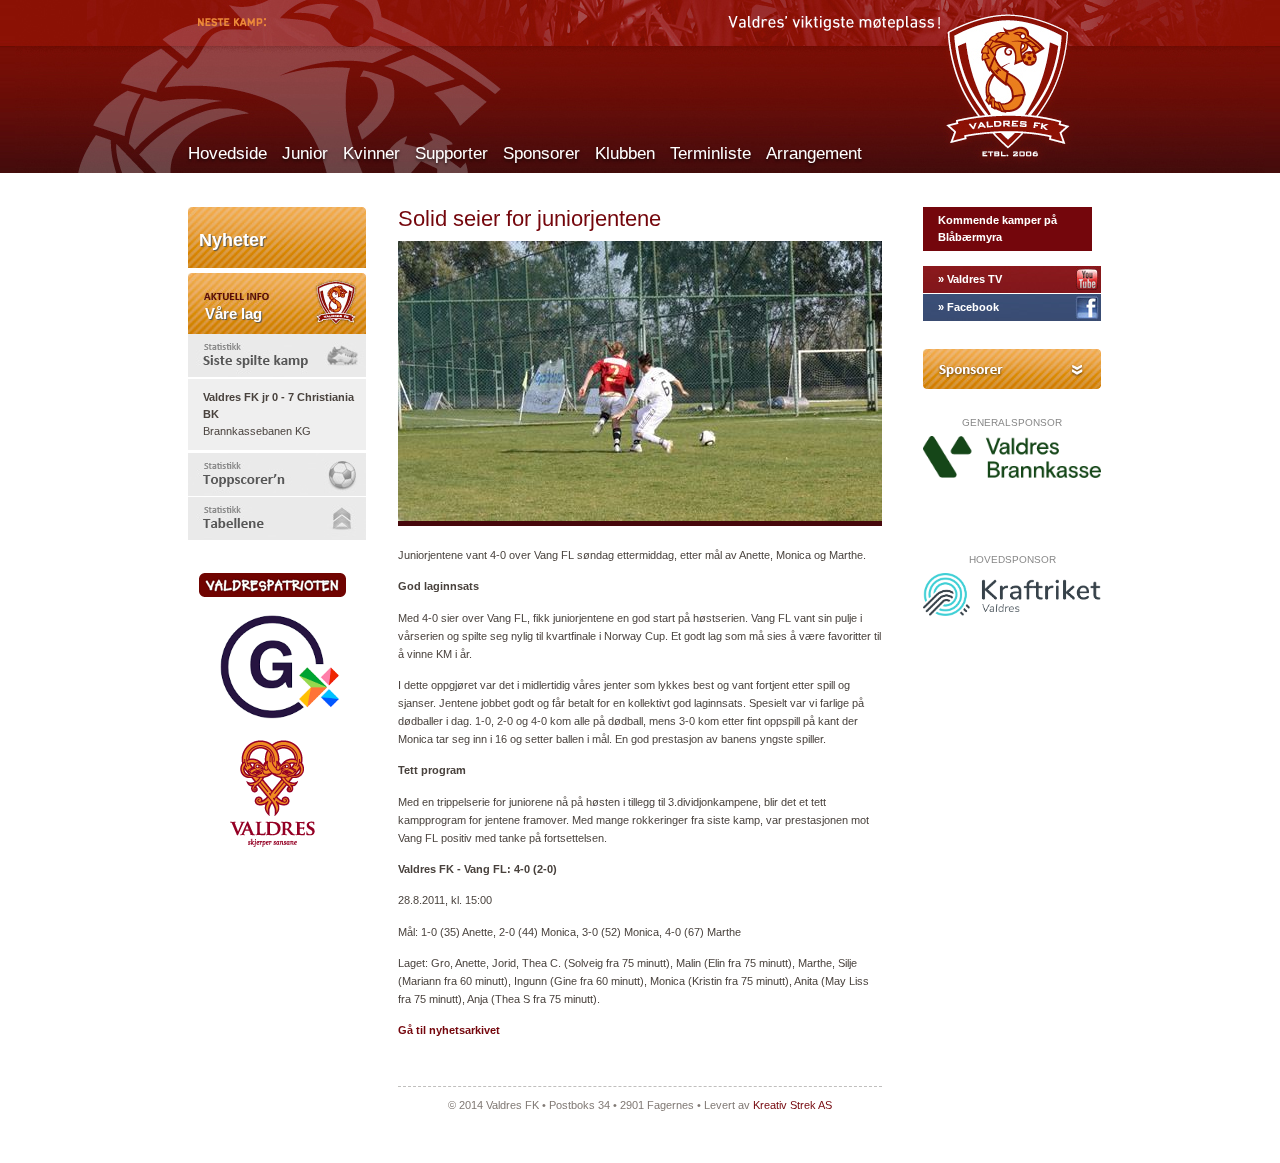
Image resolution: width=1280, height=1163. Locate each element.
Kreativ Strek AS (792, 1105)
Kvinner (371, 153)
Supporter (451, 153)
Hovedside (227, 153)
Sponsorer (541, 153)
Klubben (625, 153)
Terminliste (710, 153)
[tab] (277, 355)
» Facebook (968, 307)
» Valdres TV (970, 279)
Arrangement (814, 153)
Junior (305, 153)
